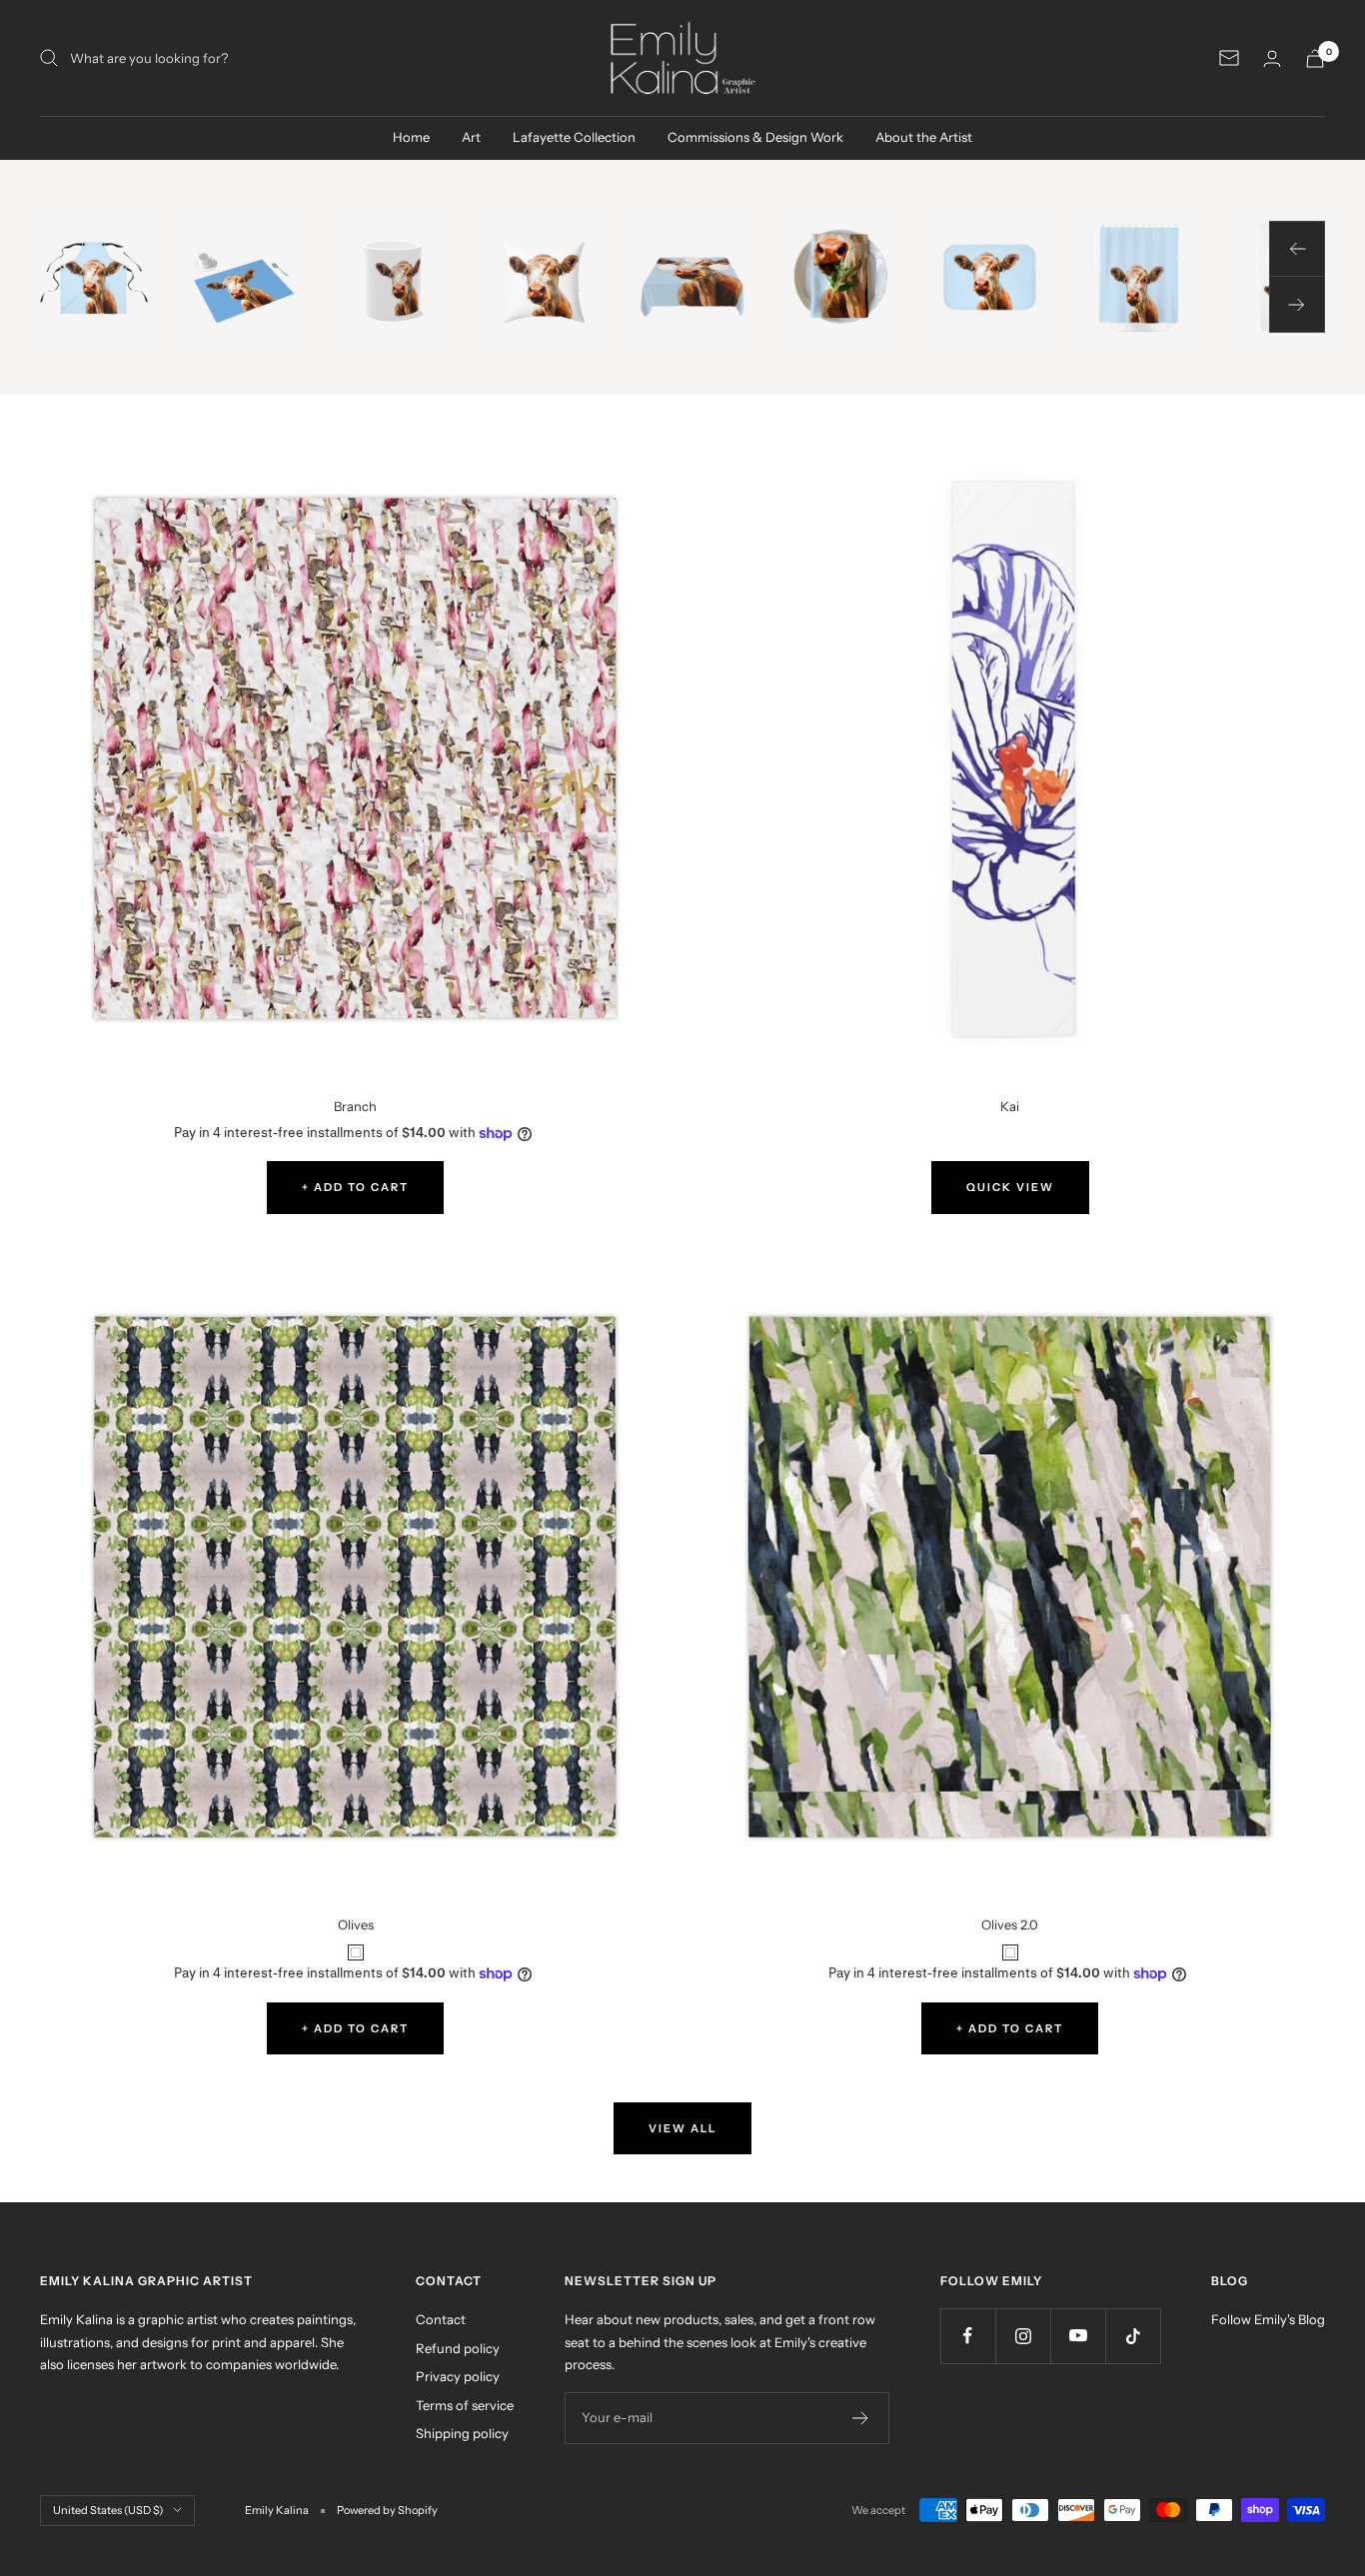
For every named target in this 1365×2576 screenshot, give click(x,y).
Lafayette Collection (574, 137)
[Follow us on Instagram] (1023, 2336)
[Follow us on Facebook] (968, 2336)
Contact (441, 2319)
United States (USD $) (108, 2510)
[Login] (1272, 58)
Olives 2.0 (1010, 1925)
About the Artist (924, 137)
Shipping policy (462, 2433)
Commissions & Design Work (755, 137)
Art (471, 137)
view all (682, 2128)
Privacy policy (458, 2376)
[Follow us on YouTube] (1078, 2336)
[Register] (861, 2418)
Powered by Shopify (387, 2510)
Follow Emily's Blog (1268, 2319)
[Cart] (1315, 58)
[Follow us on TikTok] (1133, 2336)
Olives (356, 1925)
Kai (1010, 1106)
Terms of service (465, 2405)
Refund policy (458, 2348)
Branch (355, 1106)
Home (411, 137)
